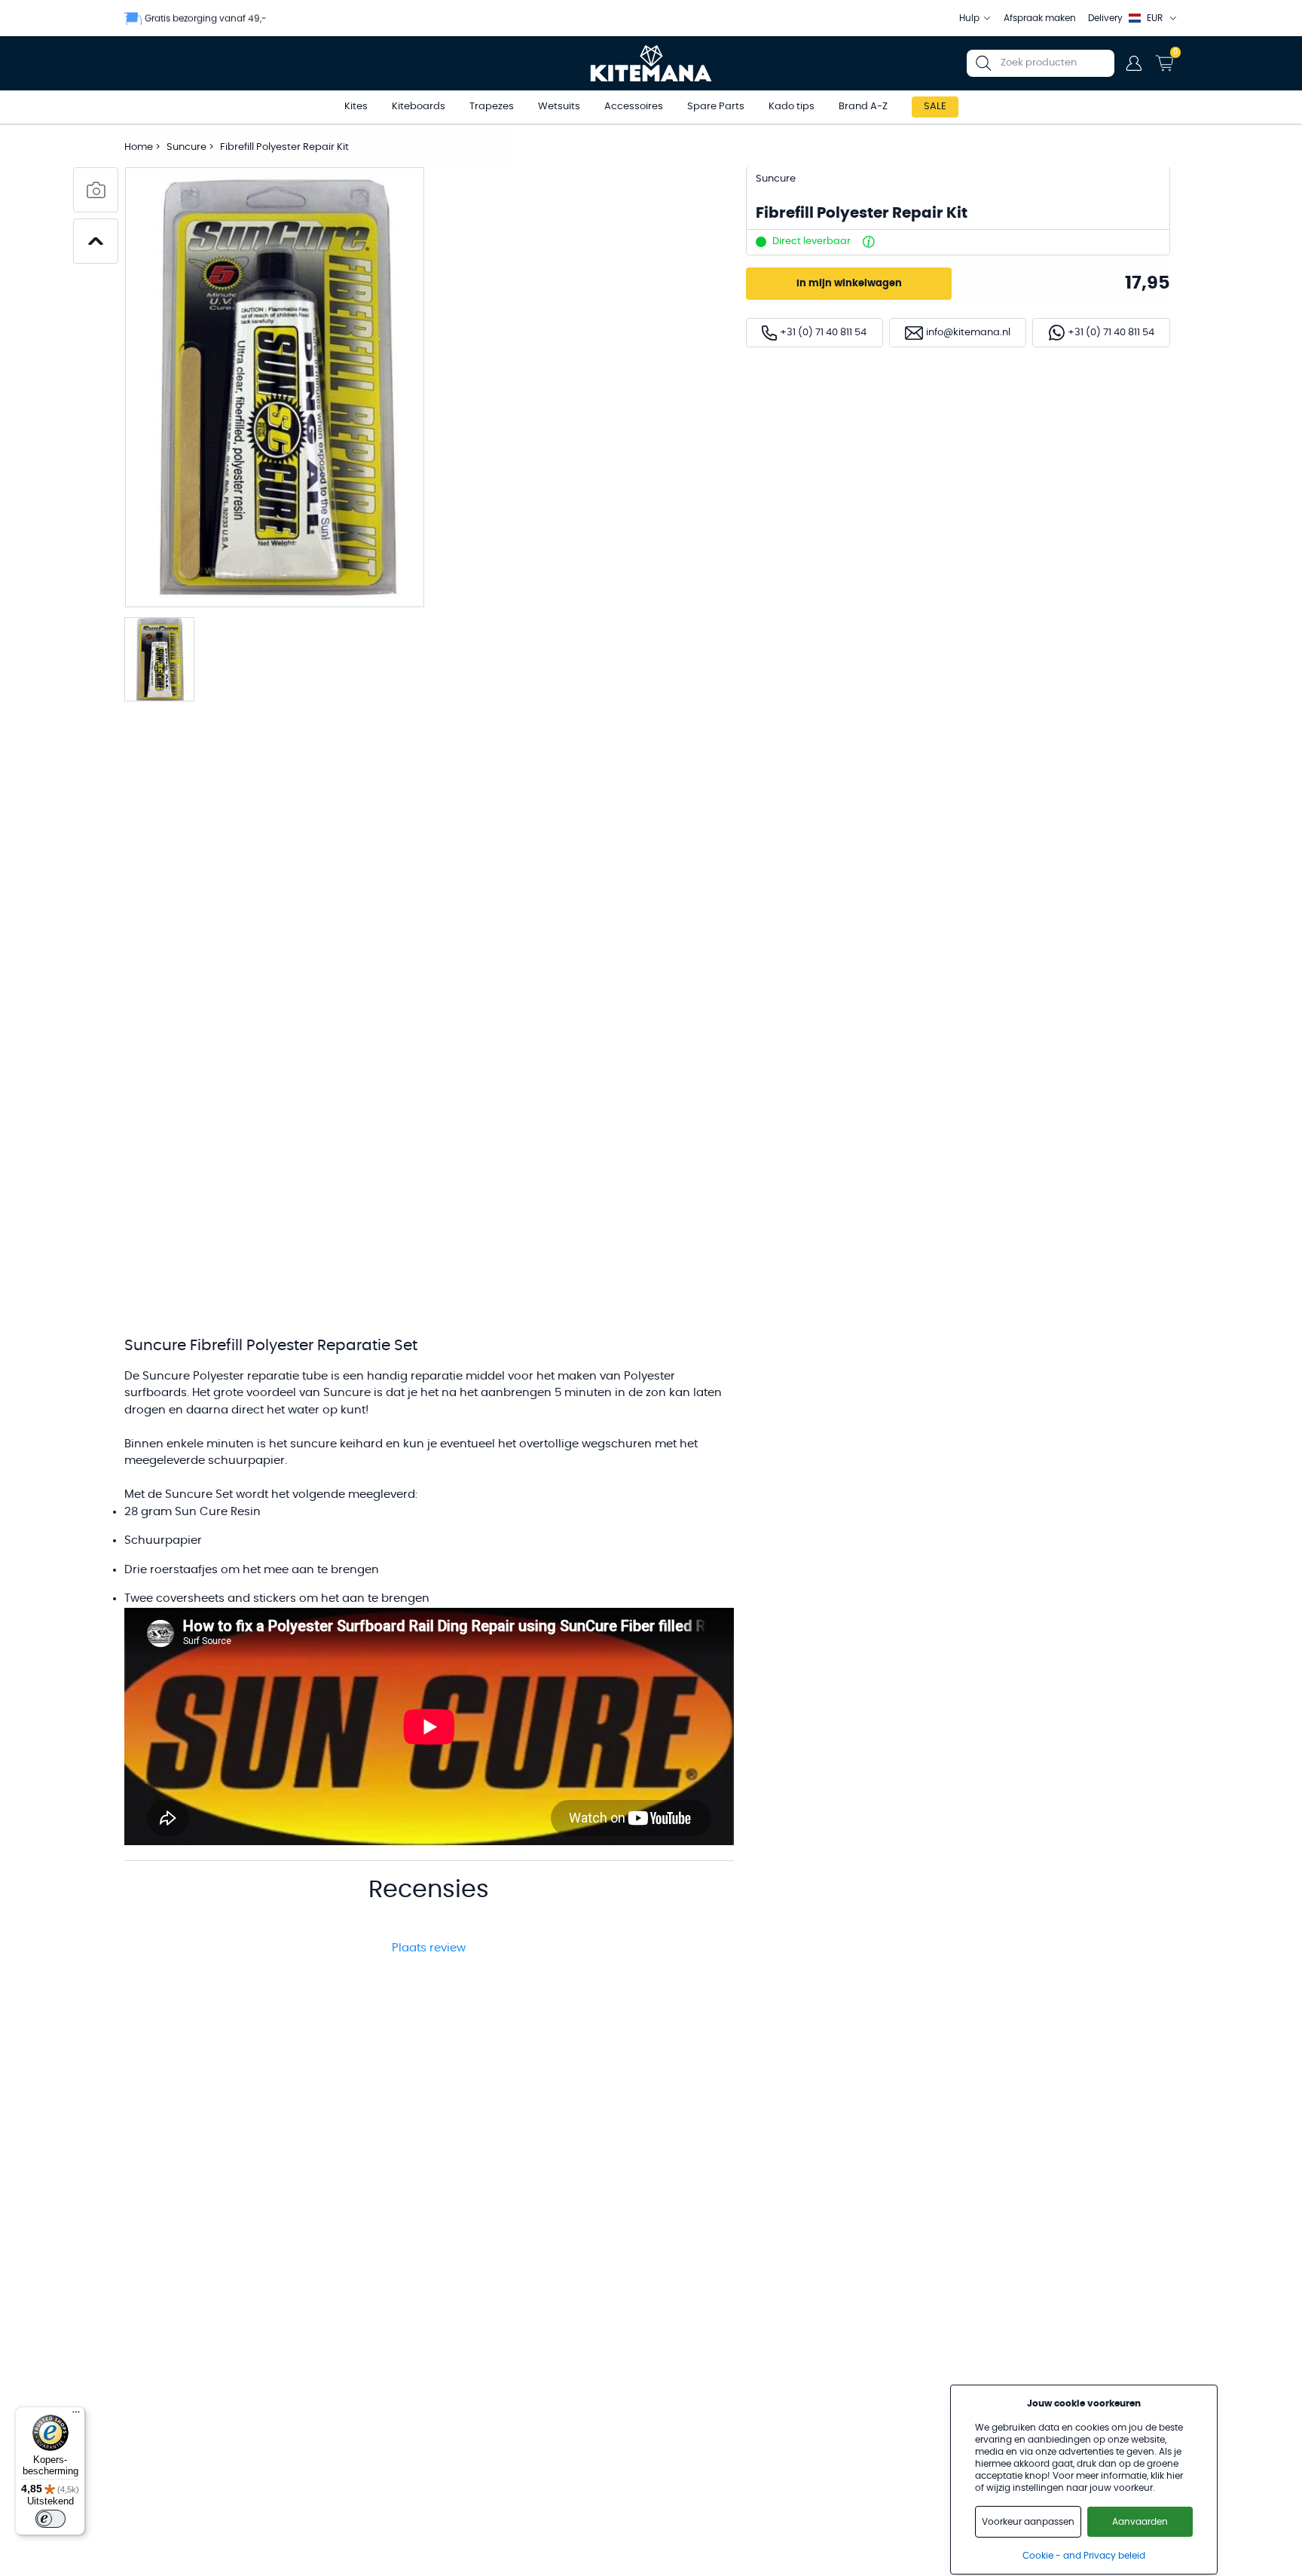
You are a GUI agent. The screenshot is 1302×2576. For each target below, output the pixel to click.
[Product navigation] (96, 241)
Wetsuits (559, 107)
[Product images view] (96, 190)
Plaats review (429, 1948)
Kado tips (792, 107)
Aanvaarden (1140, 2522)
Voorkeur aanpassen (1028, 2522)
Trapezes (492, 107)
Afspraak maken (1040, 18)
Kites (356, 107)
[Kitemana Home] (651, 63)
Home (139, 147)
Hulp (969, 18)
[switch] (50, 2519)
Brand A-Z (863, 107)
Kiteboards (419, 107)
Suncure (188, 147)
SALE (935, 107)
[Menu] (76, 2416)
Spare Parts (716, 107)
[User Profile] (1134, 63)
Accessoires (634, 107)
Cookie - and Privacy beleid (1084, 2556)
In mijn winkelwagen (849, 284)
